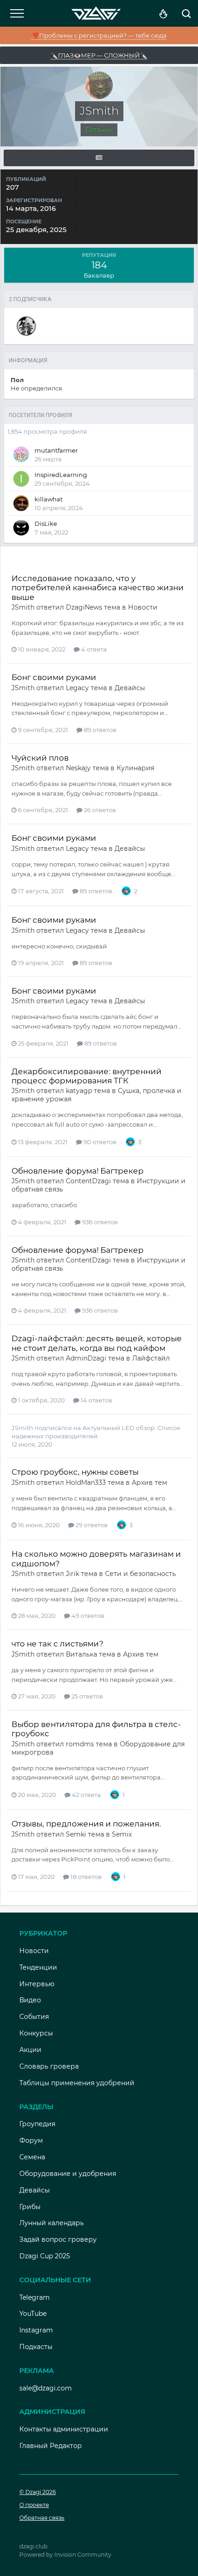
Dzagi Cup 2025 (45, 2256)
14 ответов (96, 1400)
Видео (30, 2000)
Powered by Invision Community (65, 2555)
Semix (122, 1834)
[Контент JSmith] (99, 158)
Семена (32, 2157)
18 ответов (85, 1877)
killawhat (49, 499)
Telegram (35, 2297)
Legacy (77, 688)
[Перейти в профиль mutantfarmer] (21, 454)
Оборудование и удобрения (68, 2174)
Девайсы (130, 688)
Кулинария (135, 768)
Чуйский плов (40, 758)
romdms (80, 1744)
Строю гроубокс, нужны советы (75, 1472)
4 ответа (93, 649)
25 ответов (87, 1696)
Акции (30, 2050)
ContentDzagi (88, 1181)
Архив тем (149, 1483)
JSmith (23, 607)
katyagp (79, 1091)
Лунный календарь (52, 2223)
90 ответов (99, 1142)
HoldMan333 (86, 1483)
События (34, 2017)
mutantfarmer (56, 450)
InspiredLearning (61, 475)
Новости (143, 607)
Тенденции (38, 1967)
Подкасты (36, 2347)
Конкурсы (36, 2033)
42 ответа (86, 1795)
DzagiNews (84, 607)
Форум (31, 2140)
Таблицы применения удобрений (77, 2083)
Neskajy (78, 768)
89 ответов (99, 730)
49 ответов (87, 1616)
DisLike (46, 523)
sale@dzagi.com (46, 2388)
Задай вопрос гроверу (58, 2239)
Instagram (36, 2330)
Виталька (82, 1654)
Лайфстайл (151, 1358)
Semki (76, 1834)
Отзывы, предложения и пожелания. (86, 1824)
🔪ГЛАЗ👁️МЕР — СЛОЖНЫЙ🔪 (99, 55)
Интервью (37, 1984)
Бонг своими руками (54, 677)
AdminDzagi (86, 1358)
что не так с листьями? (58, 1644)
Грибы (30, 2207)
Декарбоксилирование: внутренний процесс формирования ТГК (87, 1076)
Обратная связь (42, 2518)
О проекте (34, 2505)
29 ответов (91, 1525)
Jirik (73, 1574)
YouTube (33, 2314)
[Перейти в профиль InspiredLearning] (21, 479)
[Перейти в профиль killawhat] (21, 503)
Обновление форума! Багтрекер (78, 1171)
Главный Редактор (51, 2446)
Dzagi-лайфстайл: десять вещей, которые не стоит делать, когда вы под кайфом (97, 1343)
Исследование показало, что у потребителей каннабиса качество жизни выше (98, 588)
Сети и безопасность (140, 1574)
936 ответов (99, 1222)
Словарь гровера (49, 2066)
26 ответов (99, 810)
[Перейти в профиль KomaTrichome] (26, 326)
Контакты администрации (64, 2429)
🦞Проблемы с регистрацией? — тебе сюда (99, 35)
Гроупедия (37, 2124)
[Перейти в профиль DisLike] (21, 528)
